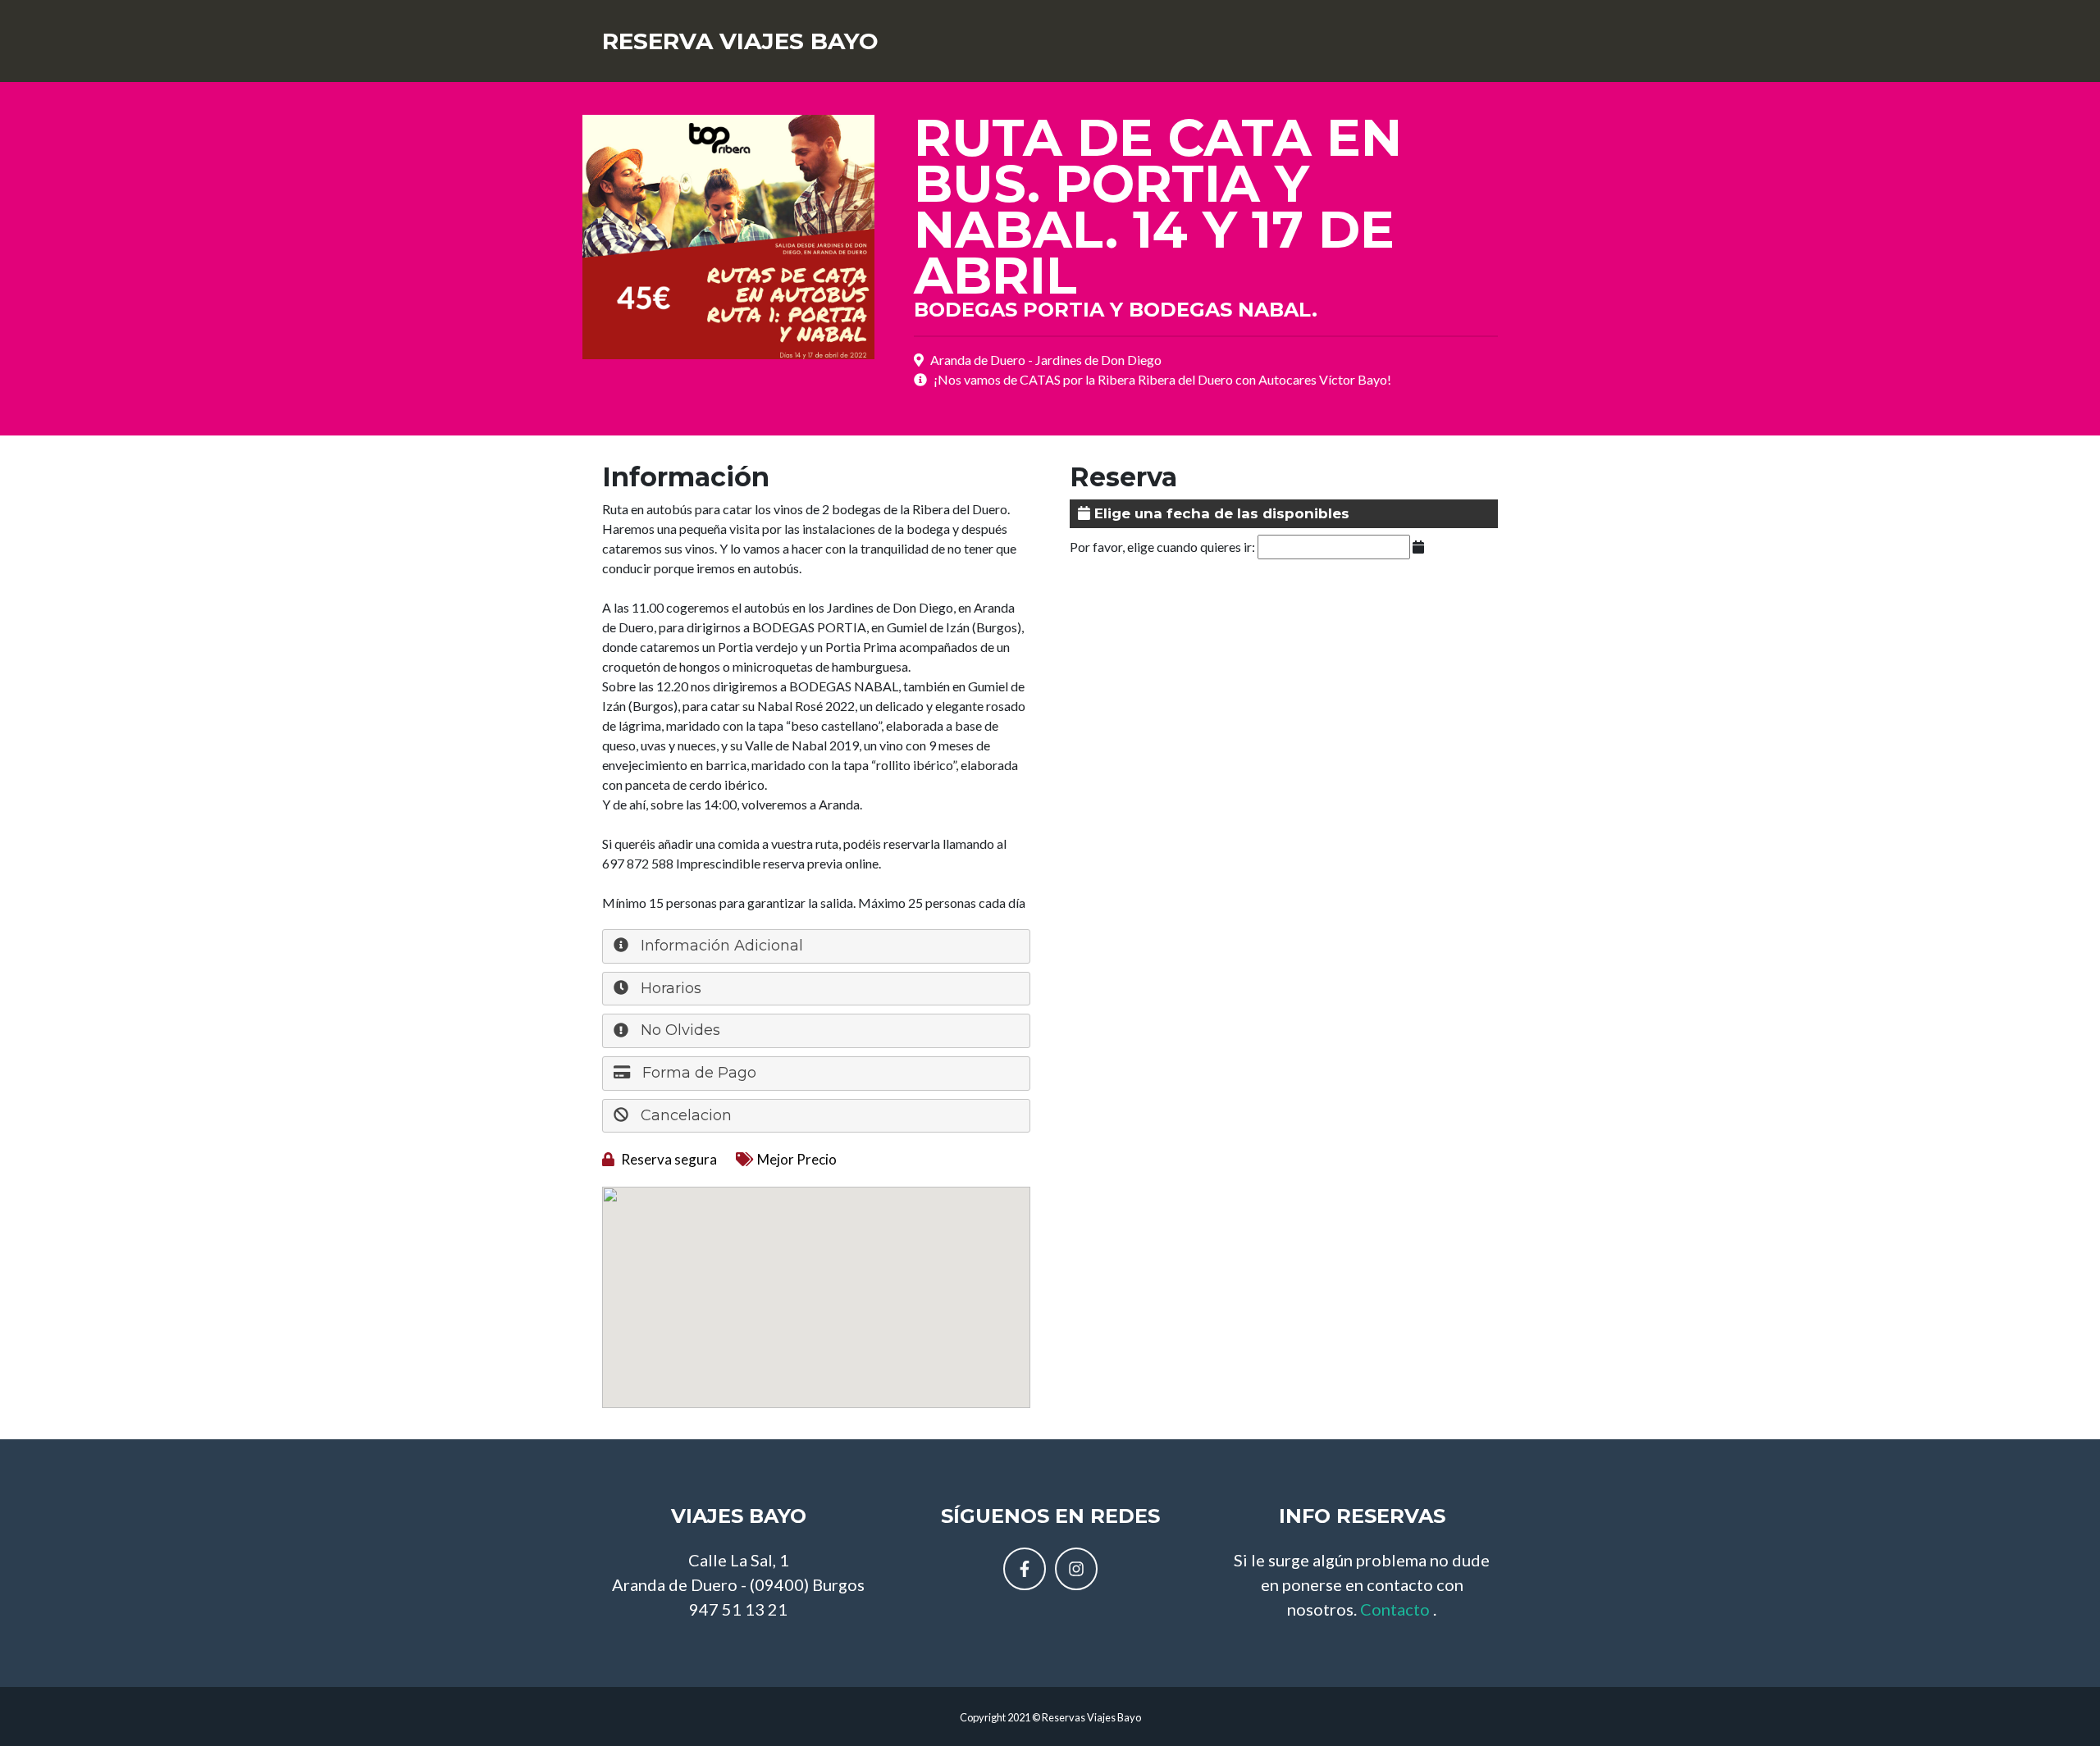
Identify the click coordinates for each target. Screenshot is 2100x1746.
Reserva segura (668, 1159)
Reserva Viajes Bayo (740, 41)
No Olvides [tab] (678, 1030)
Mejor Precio (797, 1159)
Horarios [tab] (669, 988)
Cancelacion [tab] (684, 1115)
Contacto (1395, 1609)
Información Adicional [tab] (720, 946)
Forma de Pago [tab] (697, 1073)
